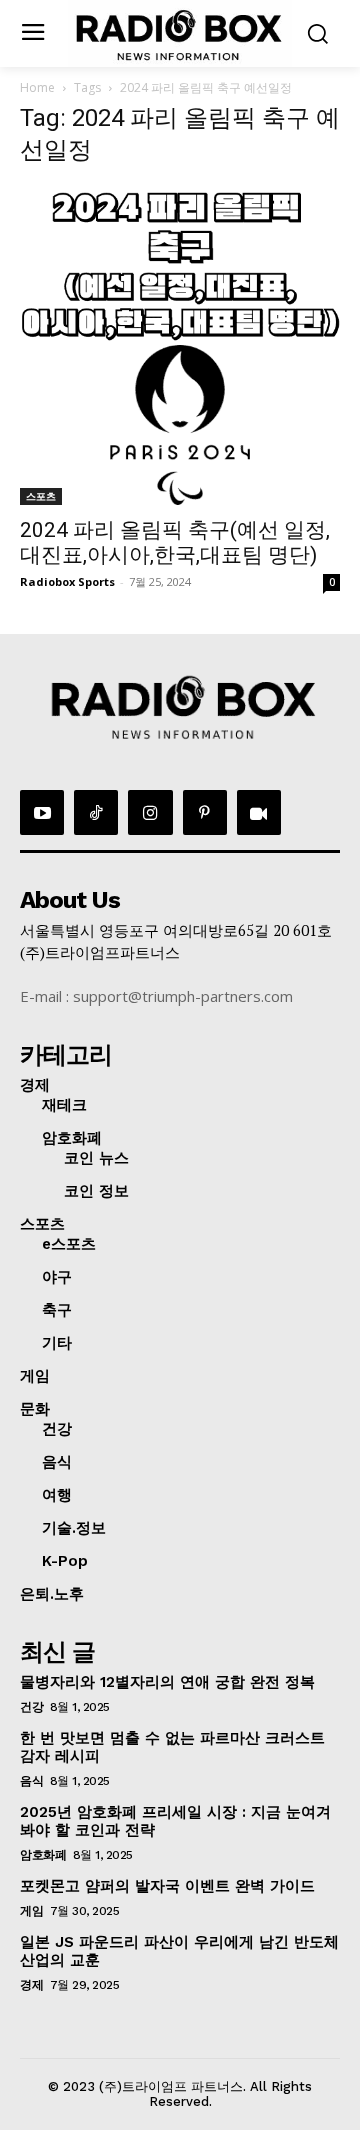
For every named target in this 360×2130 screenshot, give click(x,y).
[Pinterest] (205, 812)
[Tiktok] (96, 812)
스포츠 (41, 496)
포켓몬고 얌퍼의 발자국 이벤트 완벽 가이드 (167, 1886)
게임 (31, 1911)
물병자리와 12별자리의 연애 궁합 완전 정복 (167, 1682)
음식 (31, 1781)
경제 (31, 1985)
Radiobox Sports (67, 581)
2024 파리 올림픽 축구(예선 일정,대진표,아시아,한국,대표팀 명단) (175, 542)
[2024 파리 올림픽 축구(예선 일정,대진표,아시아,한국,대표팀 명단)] (180, 345)
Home (37, 87)
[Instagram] (150, 812)
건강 (31, 1707)
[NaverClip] (259, 812)
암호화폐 (43, 1855)
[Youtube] (42, 812)
